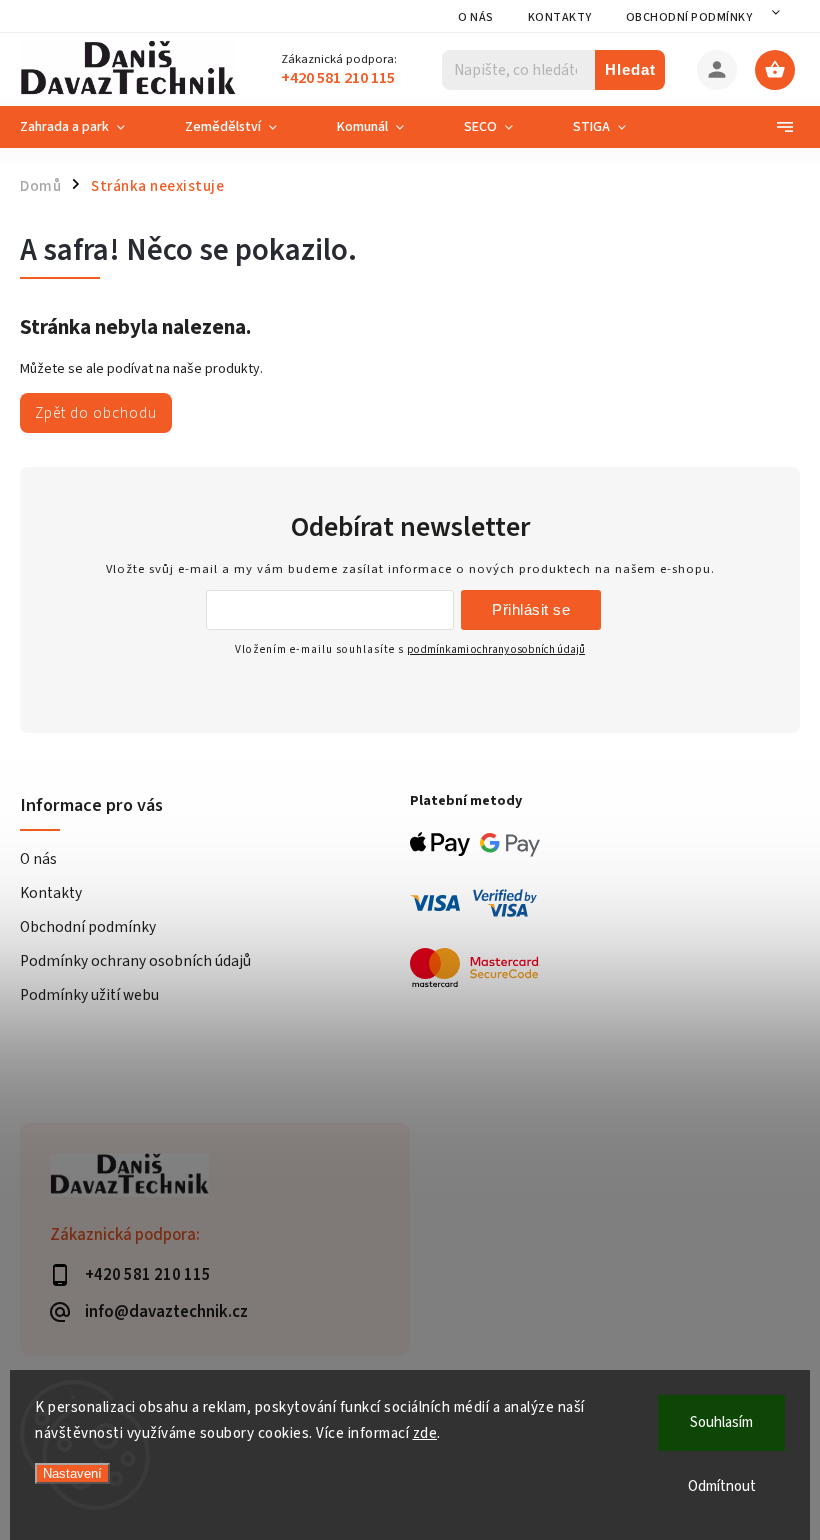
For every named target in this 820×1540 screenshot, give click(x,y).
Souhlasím (721, 1422)
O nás (476, 17)
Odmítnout (722, 1486)
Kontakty (560, 17)
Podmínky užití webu (89, 995)
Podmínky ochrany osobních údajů (135, 961)
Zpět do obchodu (96, 413)
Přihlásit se (531, 609)
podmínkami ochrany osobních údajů (496, 649)
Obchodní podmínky (689, 17)
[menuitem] (87, 127)
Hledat (630, 69)
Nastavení (72, 1473)
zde (425, 1433)
